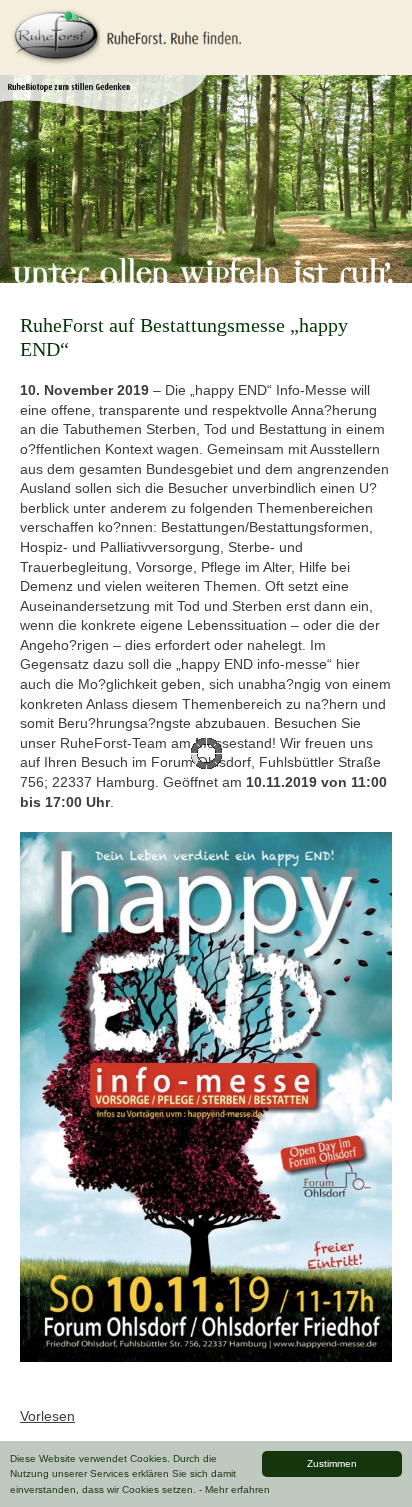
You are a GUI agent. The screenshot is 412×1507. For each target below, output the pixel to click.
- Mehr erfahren (234, 1489)
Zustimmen (332, 1463)
